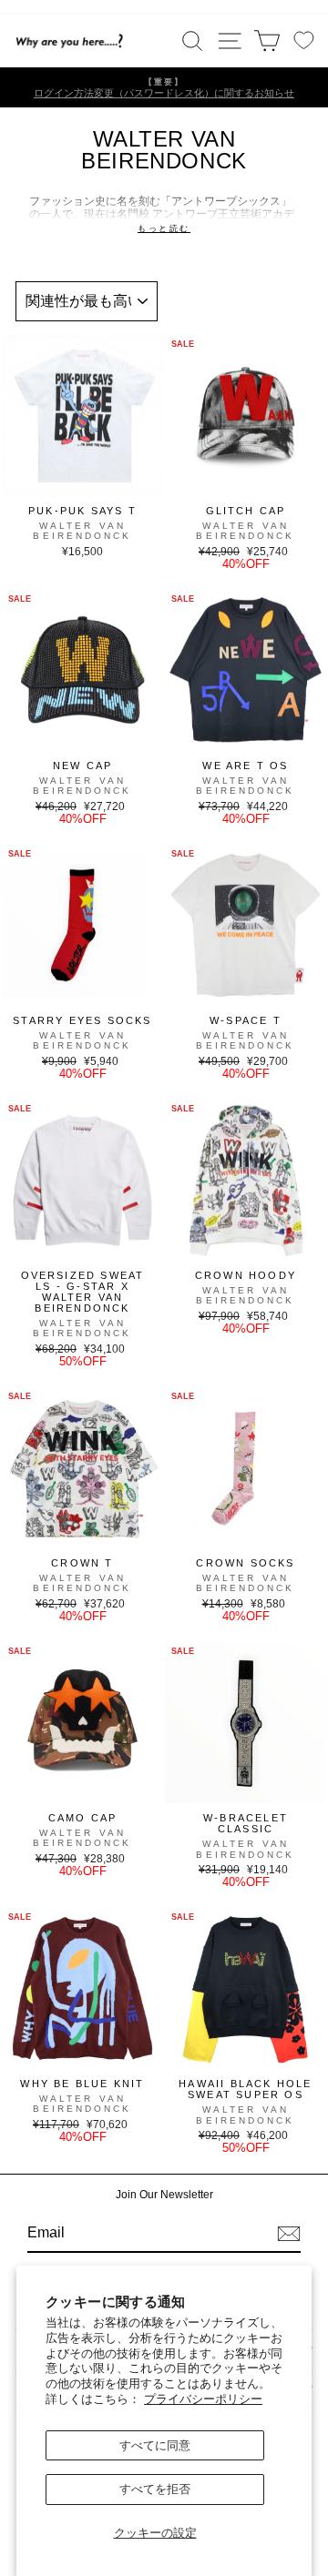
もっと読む (164, 228)
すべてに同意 (155, 2445)
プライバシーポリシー (203, 2399)
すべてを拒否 (155, 2489)
